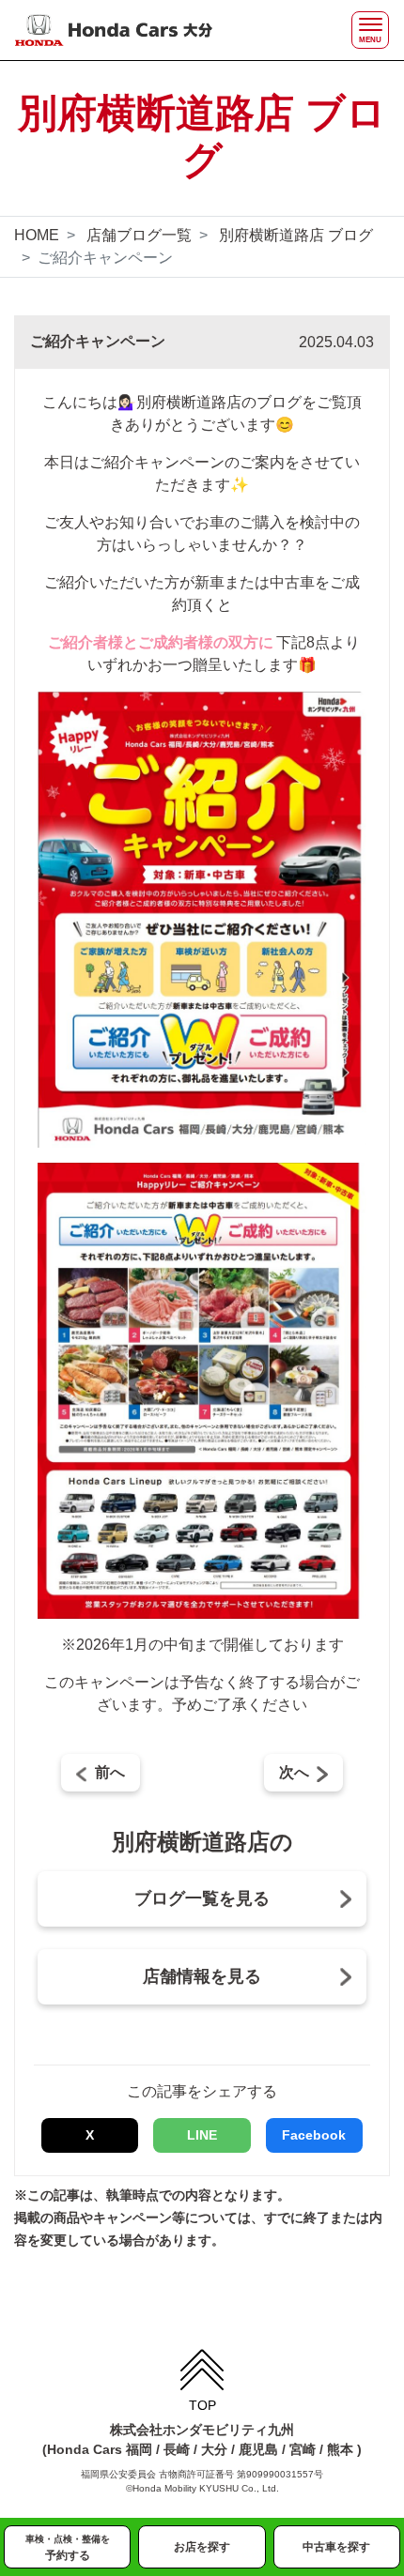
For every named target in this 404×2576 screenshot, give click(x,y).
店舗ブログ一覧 (139, 235)
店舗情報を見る (202, 1976)
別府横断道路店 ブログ (296, 235)
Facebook (314, 2135)
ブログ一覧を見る (202, 1898)
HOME (37, 235)
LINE (202, 2135)
